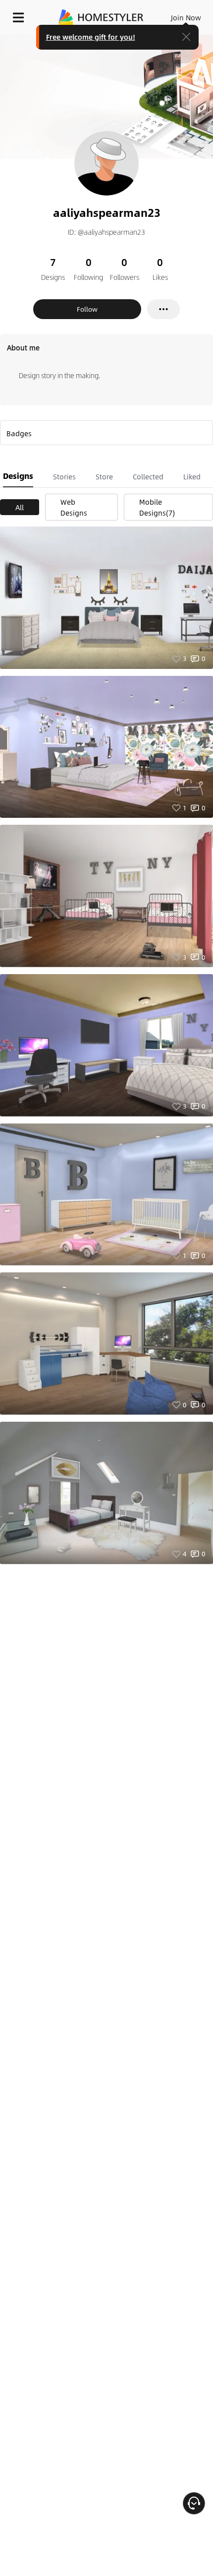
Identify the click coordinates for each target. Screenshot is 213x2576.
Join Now (186, 17)
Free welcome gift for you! (91, 37)
